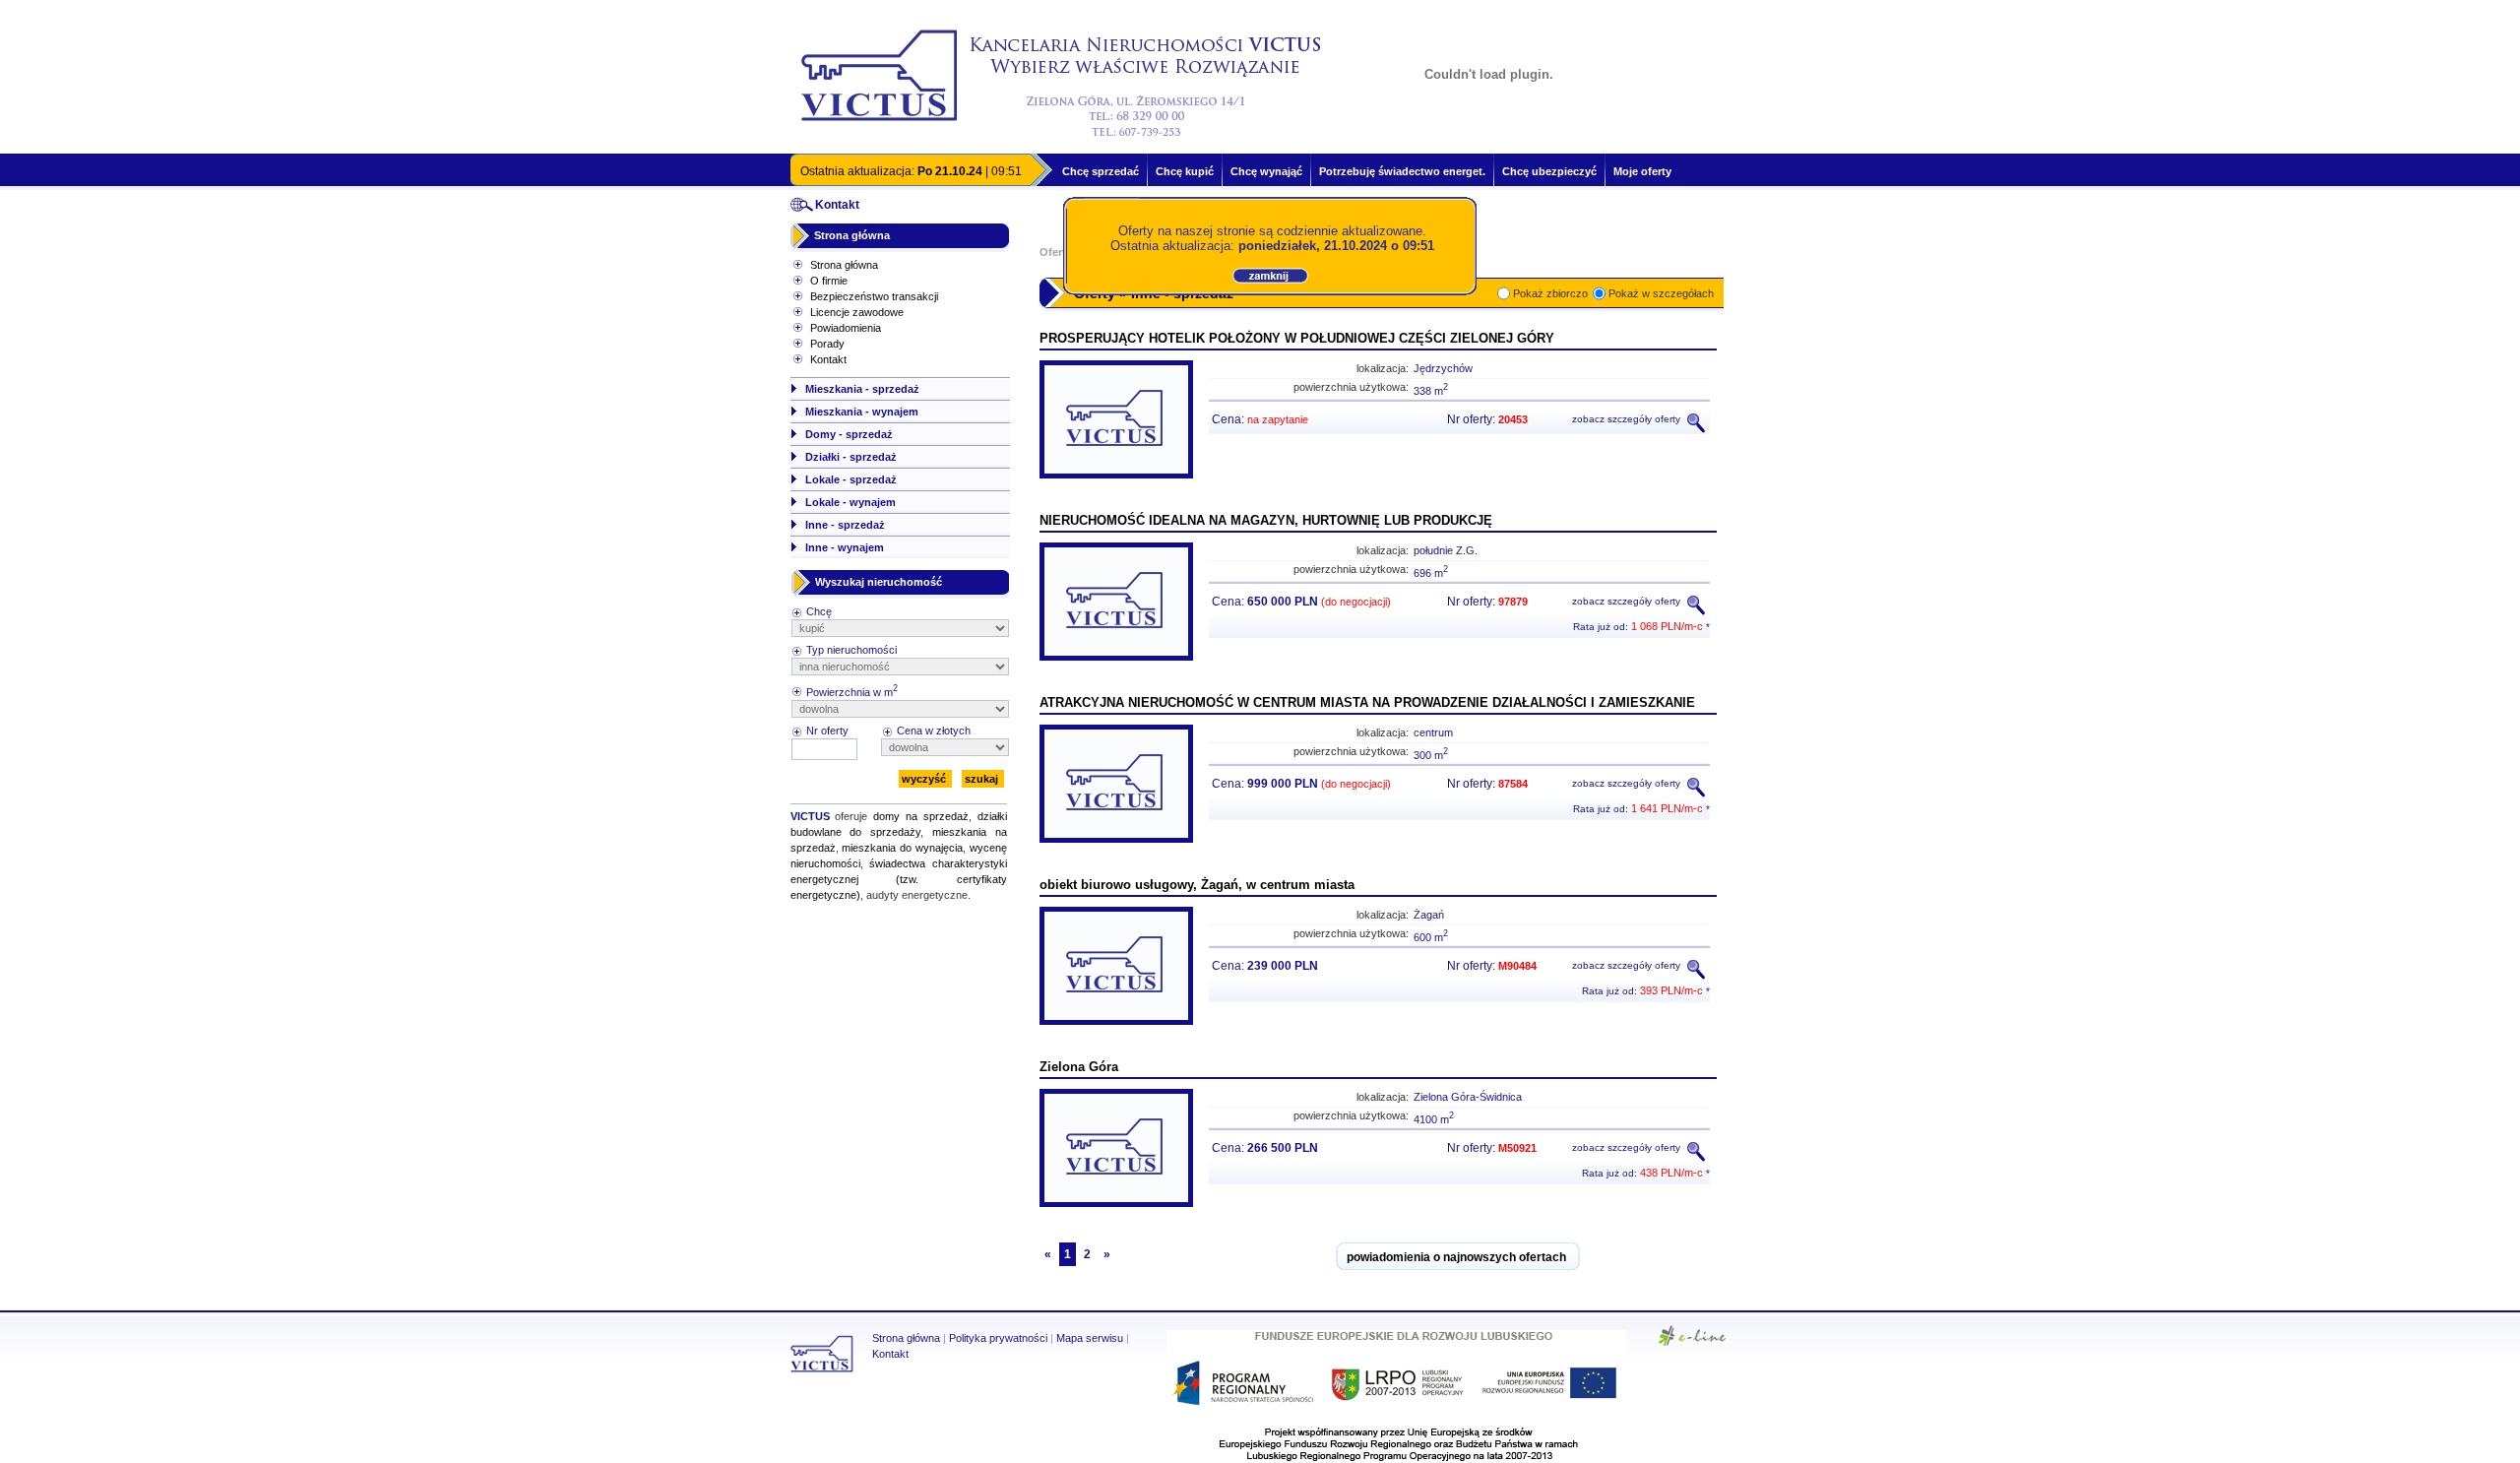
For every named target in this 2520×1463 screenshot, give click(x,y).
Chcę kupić (1185, 171)
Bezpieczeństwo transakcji (874, 296)
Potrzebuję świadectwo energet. (1402, 171)
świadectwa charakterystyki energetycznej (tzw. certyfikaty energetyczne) (899, 879)
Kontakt (828, 359)
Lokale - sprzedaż (851, 479)
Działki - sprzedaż (851, 457)
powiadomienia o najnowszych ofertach (1456, 1257)
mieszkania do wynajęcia (902, 848)
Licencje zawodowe (857, 312)
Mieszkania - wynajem (862, 412)
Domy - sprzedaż (849, 434)
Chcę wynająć (1266, 171)
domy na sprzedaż (921, 816)
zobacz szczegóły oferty (1628, 419)
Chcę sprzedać (1101, 171)
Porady (827, 344)
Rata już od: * (1641, 627)
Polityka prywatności (998, 1338)
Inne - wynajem (845, 547)
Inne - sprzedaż (845, 525)
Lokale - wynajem (850, 502)
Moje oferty (1642, 171)
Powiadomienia (846, 328)
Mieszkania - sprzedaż (862, 389)
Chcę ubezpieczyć (1549, 171)
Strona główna (852, 235)
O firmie (829, 281)
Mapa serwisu (1090, 1338)
